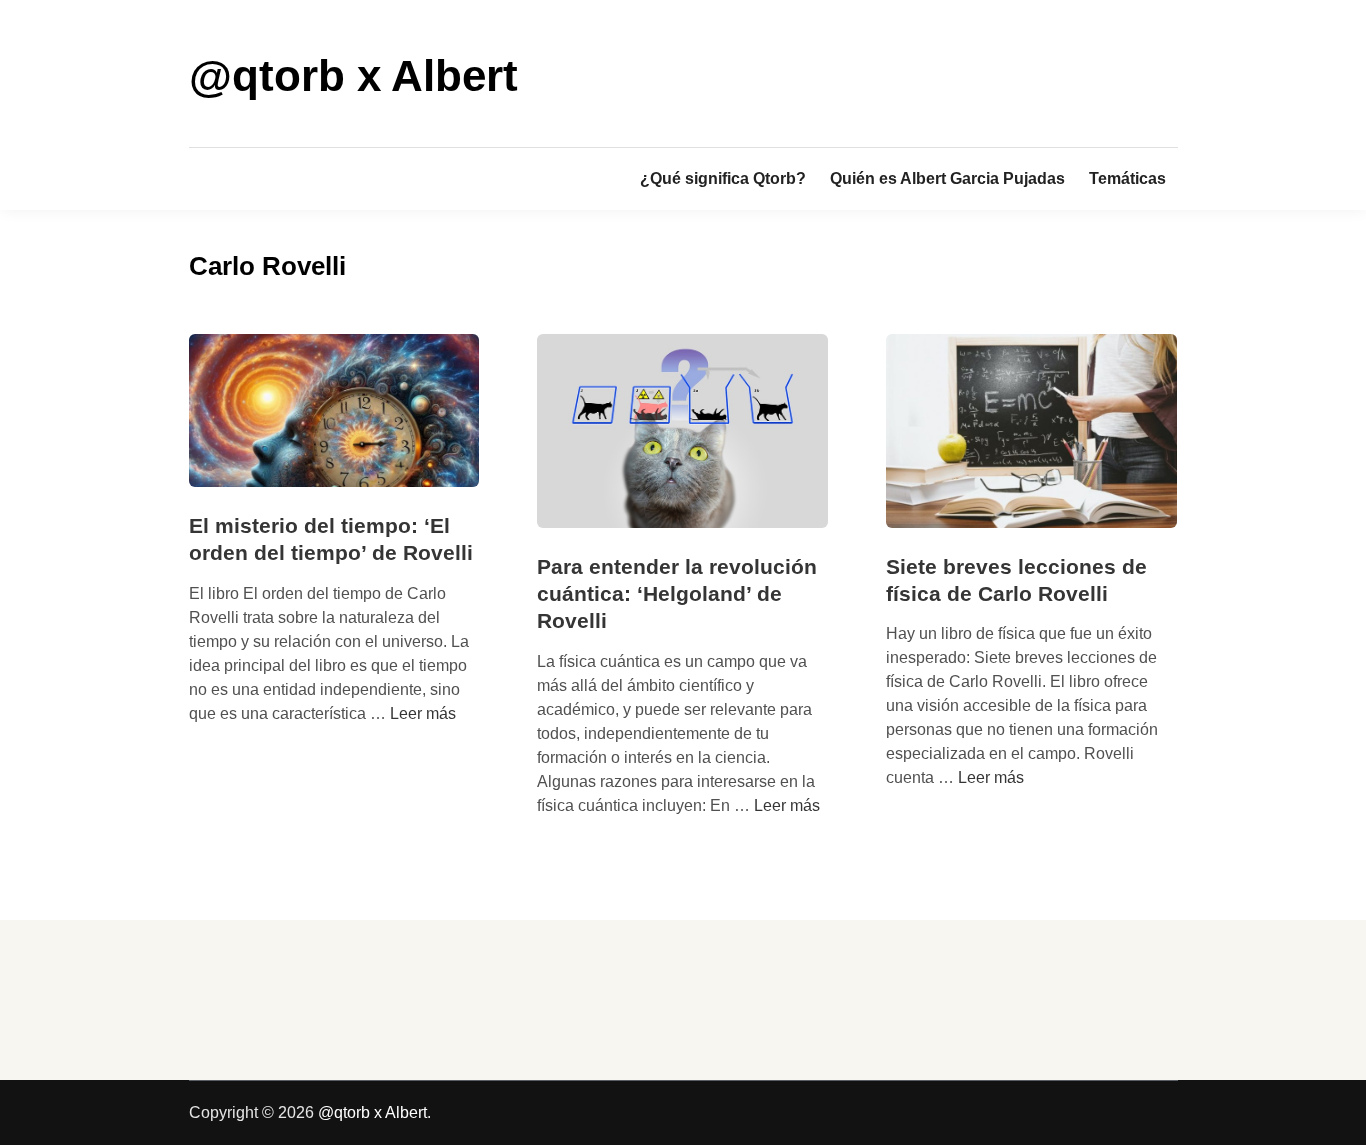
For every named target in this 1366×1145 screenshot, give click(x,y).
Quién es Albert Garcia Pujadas (947, 178)
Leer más (423, 713)
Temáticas (1127, 178)
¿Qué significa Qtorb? (723, 178)
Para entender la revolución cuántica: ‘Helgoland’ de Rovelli (677, 594)
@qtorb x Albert (353, 75)
